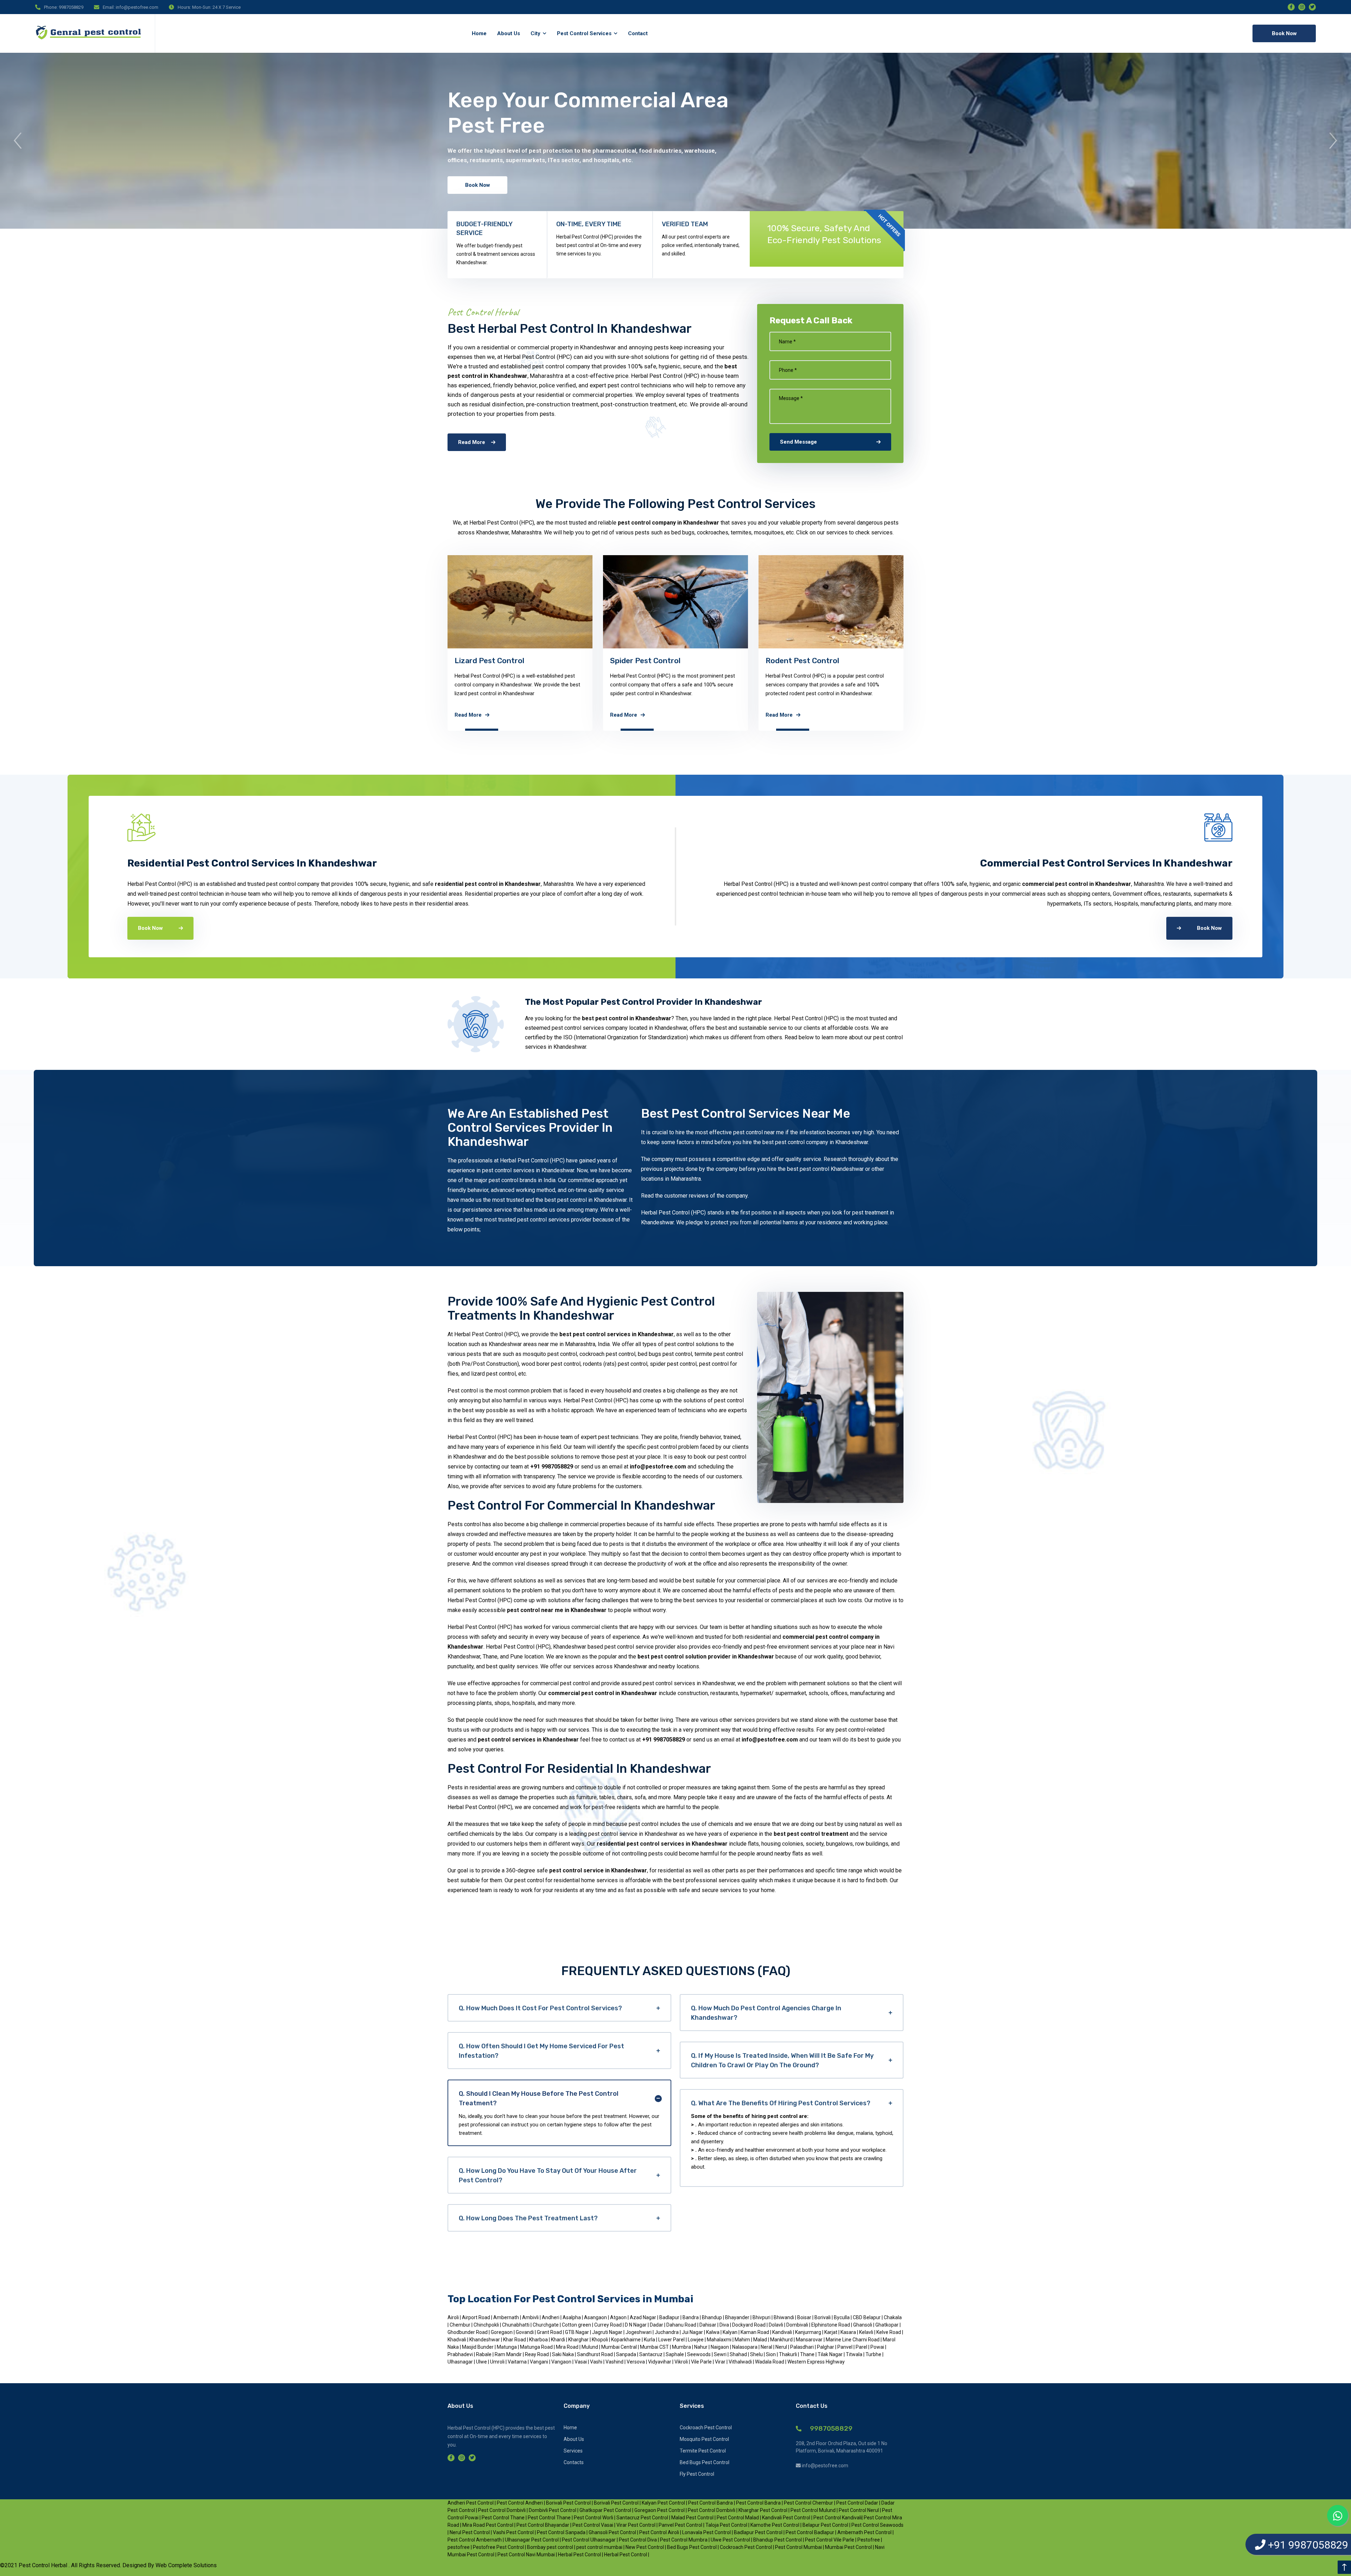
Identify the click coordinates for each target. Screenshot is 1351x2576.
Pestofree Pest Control (498, 2547)
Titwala (855, 2354)
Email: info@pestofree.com (131, 7)
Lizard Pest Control (178, 661)
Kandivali (783, 2332)
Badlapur (670, 2317)
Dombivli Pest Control (553, 2510)
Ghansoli (863, 2325)
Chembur (461, 2325)
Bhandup (712, 2317)
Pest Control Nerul (859, 2510)
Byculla (842, 2317)
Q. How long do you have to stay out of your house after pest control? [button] (548, 2175)
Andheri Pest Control (471, 2503)
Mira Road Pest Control (488, 2525)
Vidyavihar (660, 2362)
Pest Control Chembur (808, 2503)
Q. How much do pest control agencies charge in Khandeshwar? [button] (766, 2013)
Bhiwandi (784, 2317)
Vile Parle (702, 2362)
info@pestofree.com (658, 1467)
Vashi (597, 2362)
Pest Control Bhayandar (543, 2525)
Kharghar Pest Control (763, 2510)
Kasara (848, 2332)
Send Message (798, 442)
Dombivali (798, 2325)
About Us (574, 2439)
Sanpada (626, 2354)
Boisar (805, 2317)
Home (570, 2428)
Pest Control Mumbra (684, 2540)
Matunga (507, 2347)
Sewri (721, 2354)
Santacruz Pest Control (642, 2518)
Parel (862, 2347)
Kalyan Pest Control (663, 2503)
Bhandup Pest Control (778, 2540)
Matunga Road (537, 2347)
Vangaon (562, 2362)
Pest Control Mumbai (799, 2547)
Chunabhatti (516, 2325)
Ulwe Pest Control (730, 2540)
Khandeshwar (485, 2340)
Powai (878, 2347)
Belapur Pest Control (825, 2525)
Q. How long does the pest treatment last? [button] (528, 2218)
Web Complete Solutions (185, 2565)
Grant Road (550, 2332)
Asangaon (596, 2317)
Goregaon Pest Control (660, 2510)
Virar (721, 2362)
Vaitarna (518, 2362)
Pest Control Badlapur (810, 2532)
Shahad (739, 2354)
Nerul (782, 2347)
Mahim (743, 2340)
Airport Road (476, 2317)
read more (157, 715)
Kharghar (579, 2340)
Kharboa (539, 2340)
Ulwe (482, 2362)
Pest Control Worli (594, 2518)
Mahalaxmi (720, 2340)
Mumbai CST (655, 2347)
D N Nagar (636, 2325)
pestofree (459, 2547)
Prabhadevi (461, 2354)
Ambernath (507, 2317)
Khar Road (515, 2340)
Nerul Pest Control (470, 2532)
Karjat (831, 2332)
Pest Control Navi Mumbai (526, 2555)
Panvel (845, 2347)
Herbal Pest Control (579, 2555)
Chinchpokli (487, 2325)
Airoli (453, 2317)
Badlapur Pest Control (758, 2532)
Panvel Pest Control (680, 2525)
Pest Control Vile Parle (830, 2540)
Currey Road (608, 2325)
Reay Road (537, 2354)
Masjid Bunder (478, 2347)
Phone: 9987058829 (64, 7)
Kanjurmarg (809, 2332)
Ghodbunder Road (468, 2332)
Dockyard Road (749, 2325)
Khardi (559, 2340)
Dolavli (776, 2325)
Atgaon (619, 2317)
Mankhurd (782, 2340)
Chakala (893, 2317)
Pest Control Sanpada (561, 2532)
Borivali (823, 2317)
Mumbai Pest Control (849, 2547)
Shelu (757, 2354)
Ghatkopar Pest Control (605, 2510)
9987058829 (830, 2428)
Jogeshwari (639, 2332)
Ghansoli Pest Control (612, 2532)
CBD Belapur (867, 2317)
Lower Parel (672, 2340)
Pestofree (869, 2540)
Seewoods (699, 2354)
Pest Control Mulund (813, 2510)
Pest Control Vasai (593, 2525)
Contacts (574, 2462)
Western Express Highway (816, 2362)
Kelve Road (889, 2332)
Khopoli (600, 2340)
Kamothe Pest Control (775, 2525)
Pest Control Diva (638, 2540)
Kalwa (713, 2332)
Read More (472, 442)
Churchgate (546, 2325)
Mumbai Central (620, 2347)
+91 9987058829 (552, 1467)
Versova (636, 2362)
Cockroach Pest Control (808, 661)
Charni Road (867, 2340)
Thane (808, 2354)
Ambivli (531, 2317)
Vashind (615, 2362)
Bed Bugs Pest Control (1273, 661)
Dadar (657, 2325)
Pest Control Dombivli (502, 2510)
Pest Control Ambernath (475, 2540)
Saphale (675, 2354)
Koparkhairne (626, 2340)
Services (573, 2451)
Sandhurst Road (595, 2354)
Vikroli (682, 2362)
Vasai (581, 2362)
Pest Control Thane (503, 2518)
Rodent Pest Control (491, 661)
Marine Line (839, 2340)
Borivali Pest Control (568, 2503)
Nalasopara (745, 2347)
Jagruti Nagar (607, 2332)
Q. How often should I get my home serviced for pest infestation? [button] (541, 2051)
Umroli (498, 2362)
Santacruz (651, 2354)
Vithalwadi (741, 2362)
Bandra (691, 2317)
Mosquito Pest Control (961, 661)
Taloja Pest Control (726, 2525)
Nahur (701, 2347)
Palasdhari (803, 2347)
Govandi (525, 2332)
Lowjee (696, 2340)
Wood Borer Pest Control (655, 661)
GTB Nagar (578, 2332)
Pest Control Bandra (711, 2503)
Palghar (826, 2347)
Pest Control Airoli (659, 2532)
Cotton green (577, 2325)
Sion (771, 2354)
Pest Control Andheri (520, 2503)
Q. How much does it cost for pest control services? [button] (540, 2008)
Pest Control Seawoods (877, 2525)
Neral (767, 2347)
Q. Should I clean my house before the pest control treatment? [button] (539, 2098)
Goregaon (502, 2332)
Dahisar (708, 2325)
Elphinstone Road (831, 2325)
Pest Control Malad (738, 2518)
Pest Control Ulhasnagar (589, 2540)
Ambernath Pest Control (864, 2532)
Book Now (1284, 33)
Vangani (540, 2362)
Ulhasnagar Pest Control (532, 2540)
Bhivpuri (762, 2317)
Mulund (590, 2347)
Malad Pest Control (692, 2518)
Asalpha (572, 2317)
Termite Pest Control (1114, 661)
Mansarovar (810, 2340)
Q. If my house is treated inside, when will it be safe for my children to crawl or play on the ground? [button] (782, 2060)
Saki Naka (563, 2354)
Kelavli (867, 2332)
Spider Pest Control (334, 661)
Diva (725, 2325)
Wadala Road (770, 2362)
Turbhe (873, 2354)
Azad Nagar (643, 2317)
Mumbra (682, 2347)
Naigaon (720, 2347)
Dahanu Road (681, 2325)
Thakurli (788, 2354)
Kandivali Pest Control (786, 2518)
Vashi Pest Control (513, 2532)
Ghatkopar (887, 2325)
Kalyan (731, 2332)
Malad (761, 2340)
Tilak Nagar (831, 2354)
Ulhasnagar (461, 2362)
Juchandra (667, 2332)
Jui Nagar (693, 2332)
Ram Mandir (509, 2354)
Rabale (484, 2354)
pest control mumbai (599, 2547)
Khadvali (457, 2340)
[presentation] (18, 141)
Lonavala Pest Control (706, 2532)
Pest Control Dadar (857, 2503)
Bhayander (738, 2317)
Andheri (551, 2317)
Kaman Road (755, 2332)
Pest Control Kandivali (838, 2518)
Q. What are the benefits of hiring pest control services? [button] (781, 2103)
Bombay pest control (550, 2547)
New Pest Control (645, 2547)
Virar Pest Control (636, 2525)
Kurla (650, 2340)
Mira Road (568, 2347)
